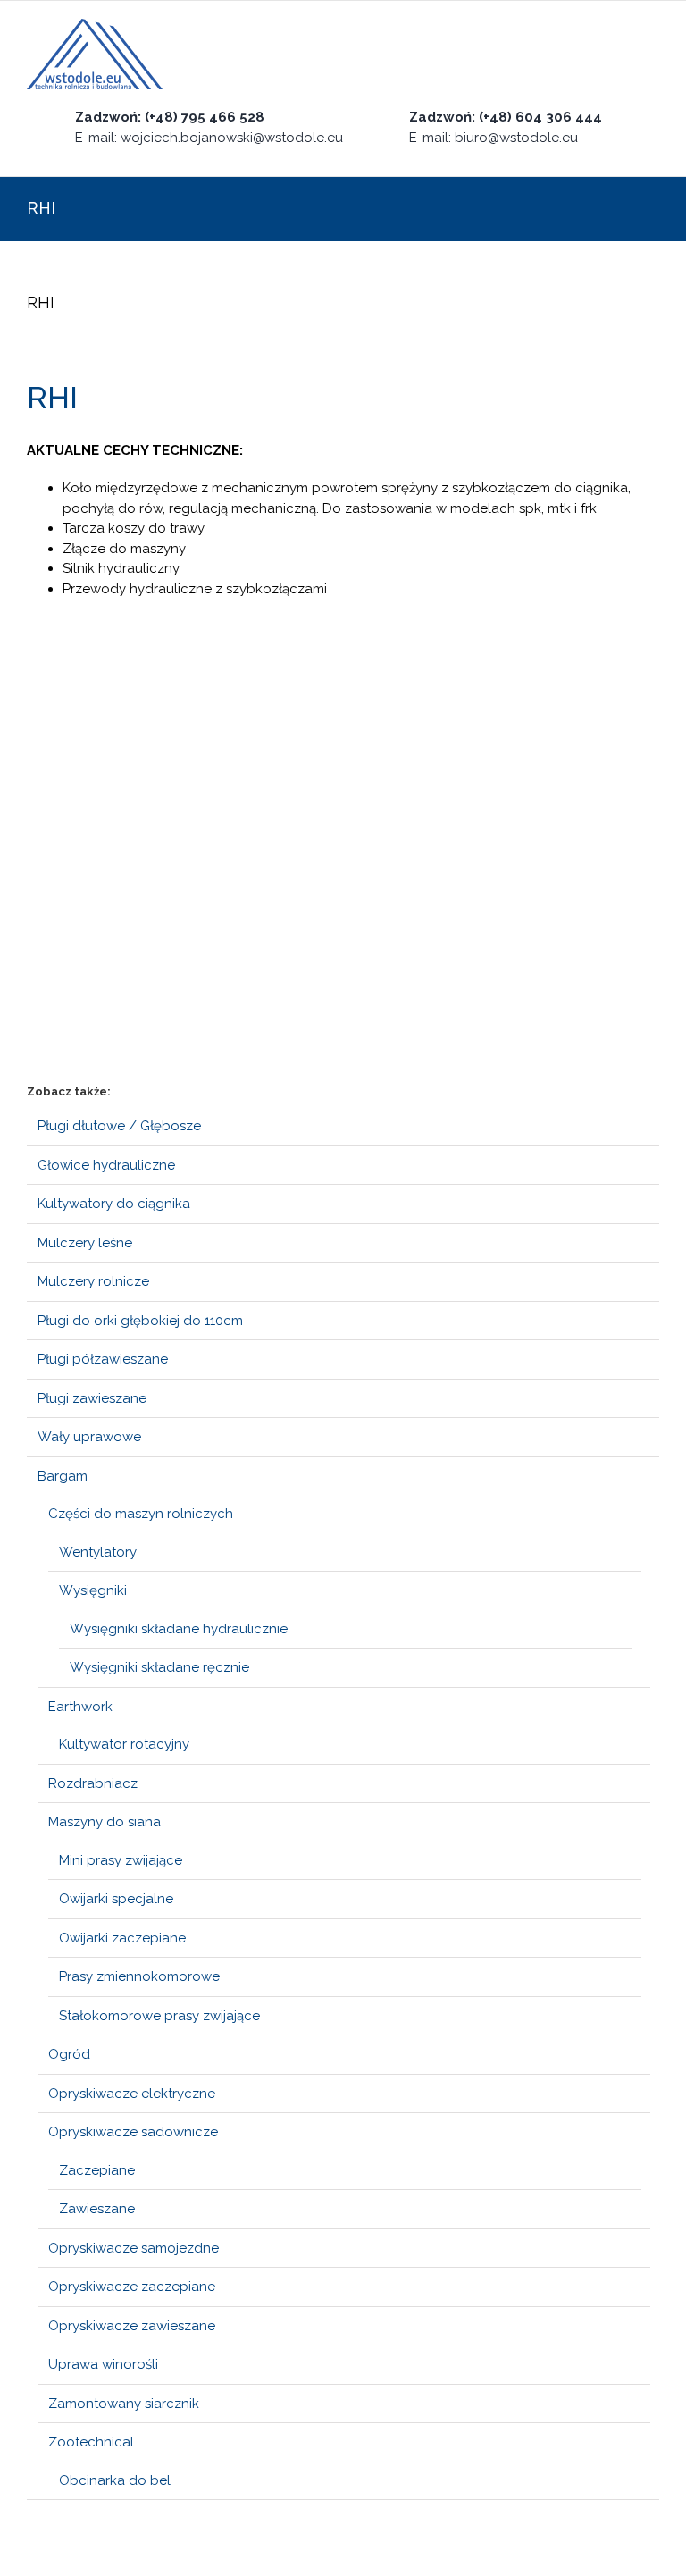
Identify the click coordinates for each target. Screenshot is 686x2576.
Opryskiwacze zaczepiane (132, 2287)
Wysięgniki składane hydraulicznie (179, 1629)
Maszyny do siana (105, 1822)
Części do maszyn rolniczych (141, 1514)
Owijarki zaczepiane (122, 1938)
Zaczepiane (97, 2170)
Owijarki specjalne (116, 1899)
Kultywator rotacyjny (124, 1744)
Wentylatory (98, 1552)
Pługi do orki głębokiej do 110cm (140, 1321)
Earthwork (80, 1707)
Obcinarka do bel (115, 2480)
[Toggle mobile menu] (652, 55)
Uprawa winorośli (103, 2364)
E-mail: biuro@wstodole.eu (494, 138)
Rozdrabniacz (93, 1783)
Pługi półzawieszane (103, 1359)
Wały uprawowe (89, 1437)
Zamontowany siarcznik (124, 2404)
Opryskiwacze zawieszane (132, 2326)
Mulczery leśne (85, 1243)
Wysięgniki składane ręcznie (159, 1667)
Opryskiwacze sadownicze (133, 2132)
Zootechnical (91, 2442)
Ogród (69, 2054)
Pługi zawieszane (92, 1398)
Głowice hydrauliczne (106, 1165)
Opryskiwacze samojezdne (134, 2248)
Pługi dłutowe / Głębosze (119, 1126)
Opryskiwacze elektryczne (132, 2094)
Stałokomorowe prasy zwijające (159, 2016)
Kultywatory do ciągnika (114, 1204)
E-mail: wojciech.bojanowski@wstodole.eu (209, 138)
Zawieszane (97, 2209)
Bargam (63, 1476)
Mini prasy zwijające (121, 1860)
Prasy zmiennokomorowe (139, 1976)
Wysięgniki (93, 1590)
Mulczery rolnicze (93, 1281)
